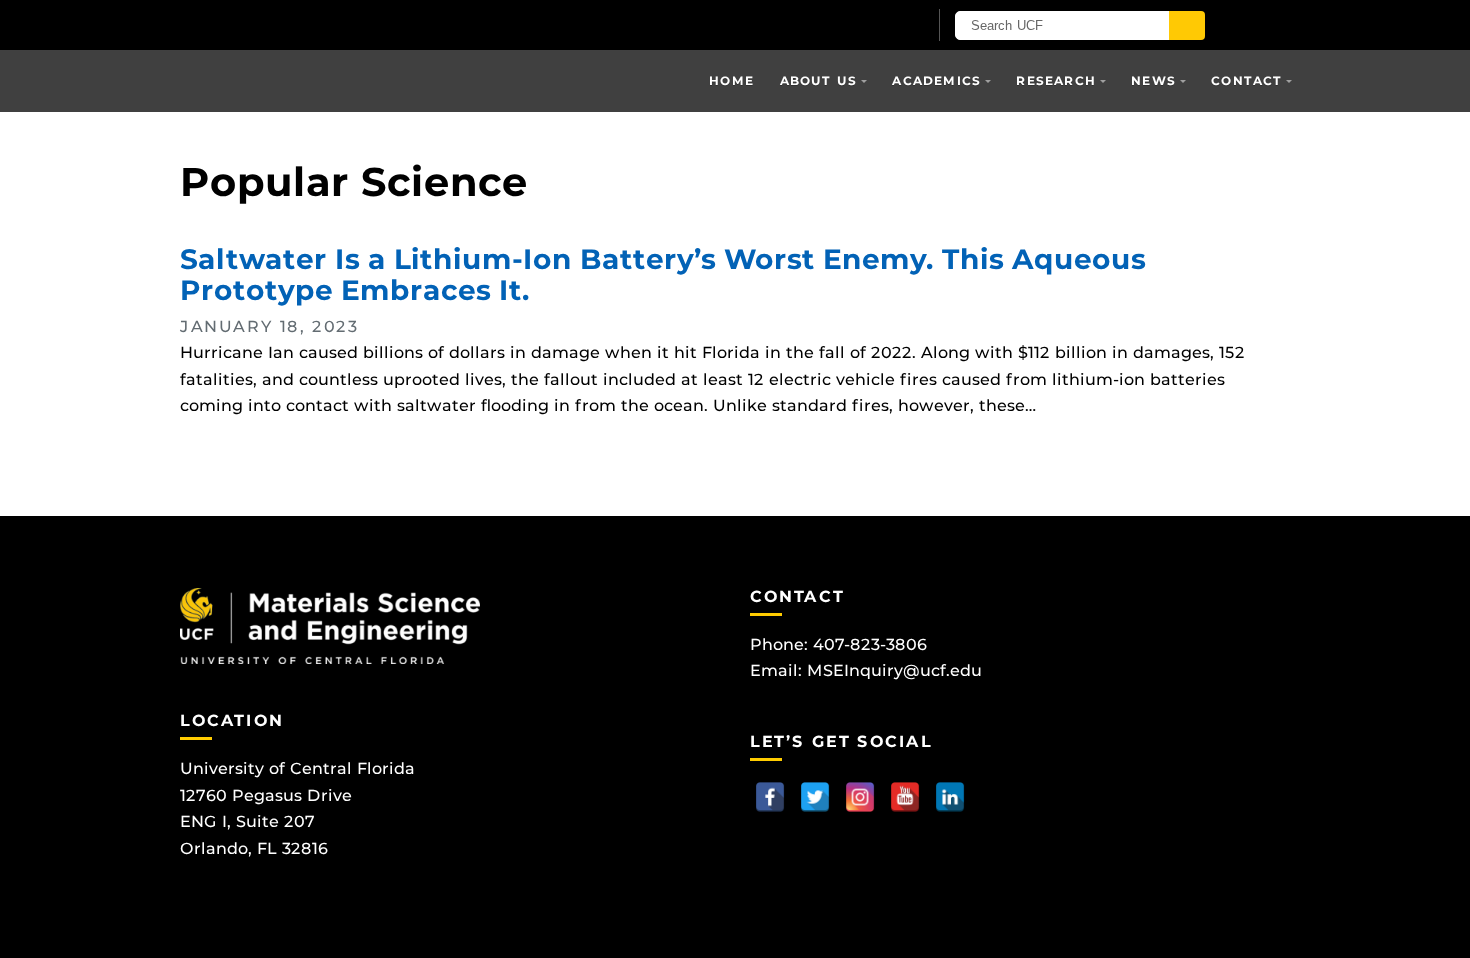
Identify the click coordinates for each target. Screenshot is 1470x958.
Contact (1246, 80)
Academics (936, 80)
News (1153, 80)
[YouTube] (905, 797)
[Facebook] (770, 797)
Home (731, 80)
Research (1056, 80)
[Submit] (1187, 25)
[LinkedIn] (950, 797)
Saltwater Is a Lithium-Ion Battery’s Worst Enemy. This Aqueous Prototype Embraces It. (663, 274)
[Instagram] (860, 797)
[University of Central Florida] (413, 24)
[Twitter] (815, 797)
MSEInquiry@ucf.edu (894, 670)
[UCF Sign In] (862, 26)
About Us (819, 80)
